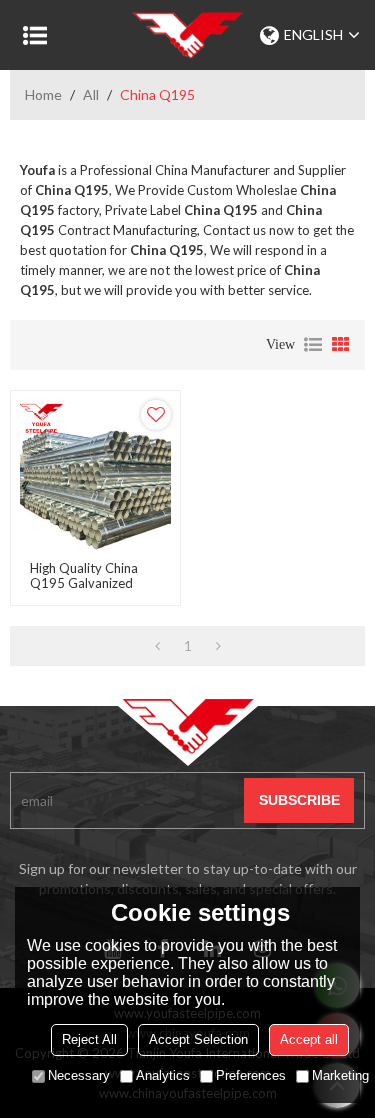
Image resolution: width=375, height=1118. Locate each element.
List (313, 345)
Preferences (251, 1075)
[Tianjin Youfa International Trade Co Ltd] (187, 35)
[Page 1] (157, 646)
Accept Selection (198, 1039)
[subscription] (299, 800)
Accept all (309, 1039)
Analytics (163, 1075)
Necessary (79, 1075)
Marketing (340, 1075)
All (91, 94)
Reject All (89, 1039)
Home (43, 94)
